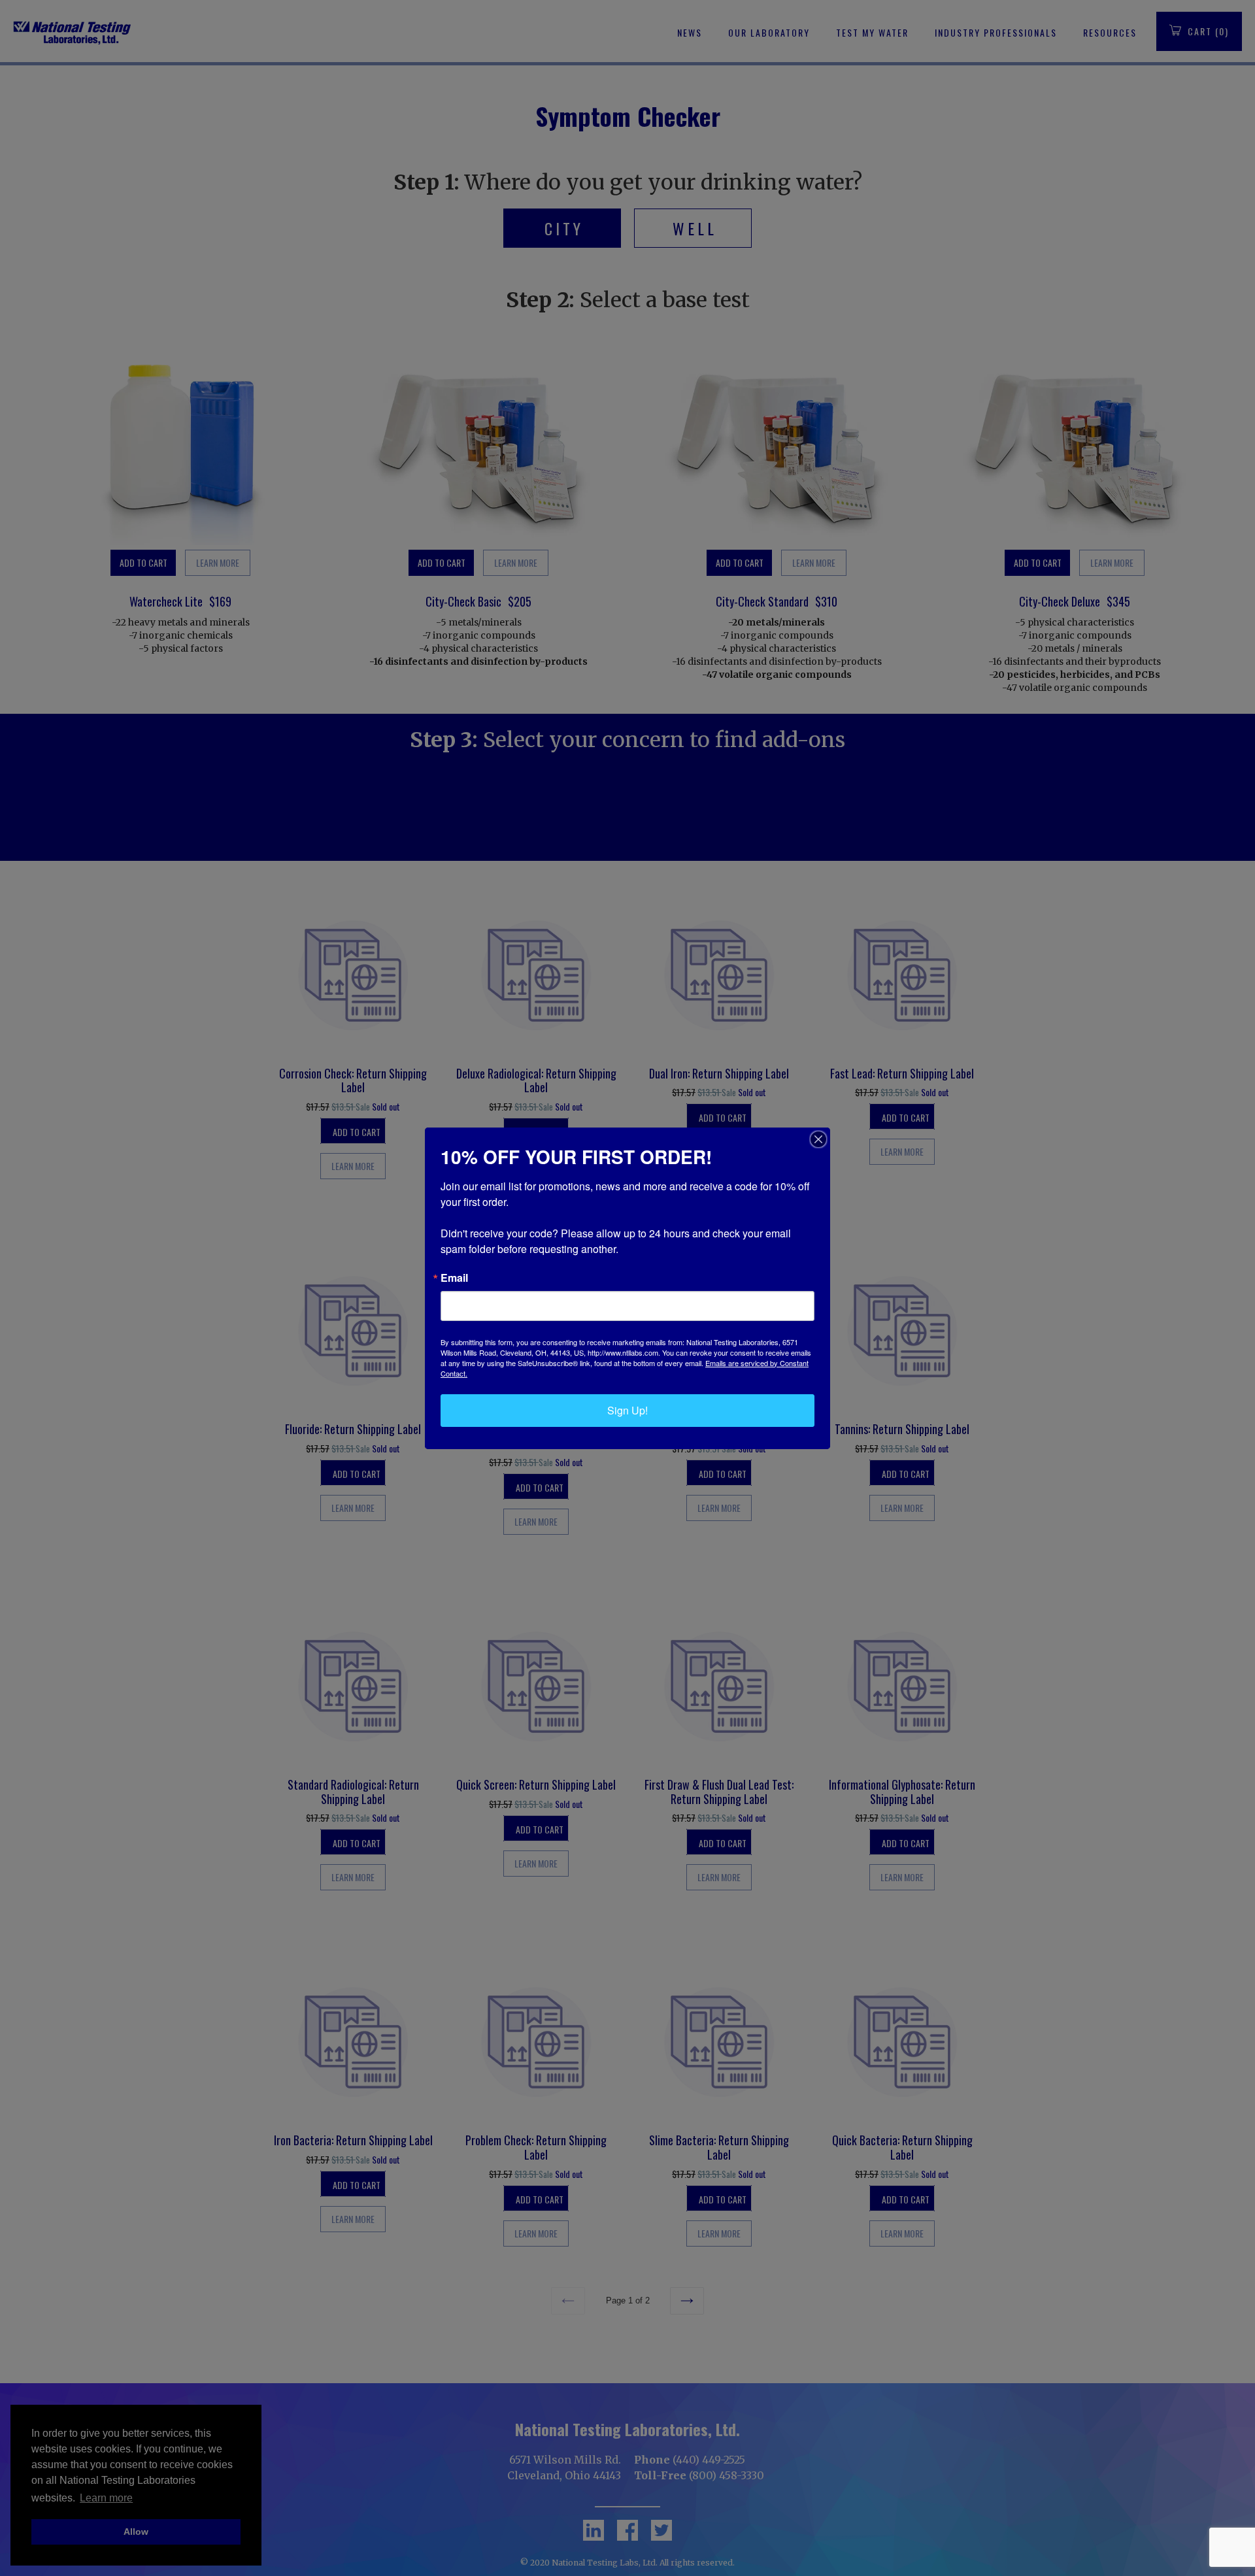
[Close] (818, 1139)
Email (454, 1278)
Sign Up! (627, 1410)
